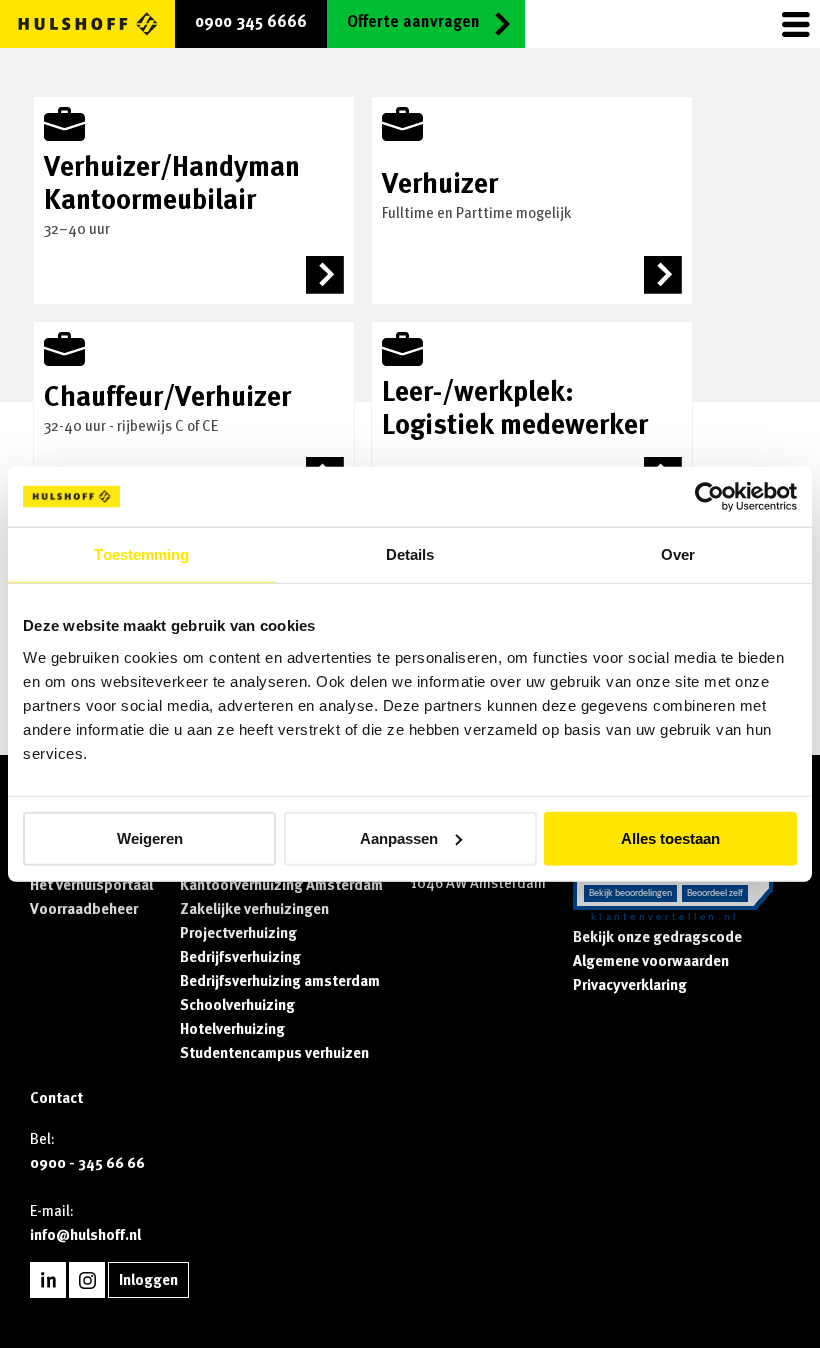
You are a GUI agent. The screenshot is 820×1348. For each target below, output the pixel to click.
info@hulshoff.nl (85, 1235)
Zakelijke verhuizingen (254, 909)
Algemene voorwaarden (651, 961)
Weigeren (150, 837)
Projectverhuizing (238, 933)
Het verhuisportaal (91, 885)
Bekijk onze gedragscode (657, 937)
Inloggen (148, 1280)
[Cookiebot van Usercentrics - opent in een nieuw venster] (709, 497)
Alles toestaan (670, 837)
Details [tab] (410, 554)
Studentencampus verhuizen (274, 1053)
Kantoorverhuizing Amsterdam (281, 885)
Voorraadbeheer (84, 909)
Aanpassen (399, 837)
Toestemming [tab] (141, 554)
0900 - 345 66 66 (87, 1163)
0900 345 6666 (251, 22)
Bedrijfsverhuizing (240, 957)
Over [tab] (678, 554)
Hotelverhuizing (232, 1029)
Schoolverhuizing (237, 1005)
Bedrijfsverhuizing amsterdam (280, 981)
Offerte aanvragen (413, 22)
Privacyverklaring (630, 985)
